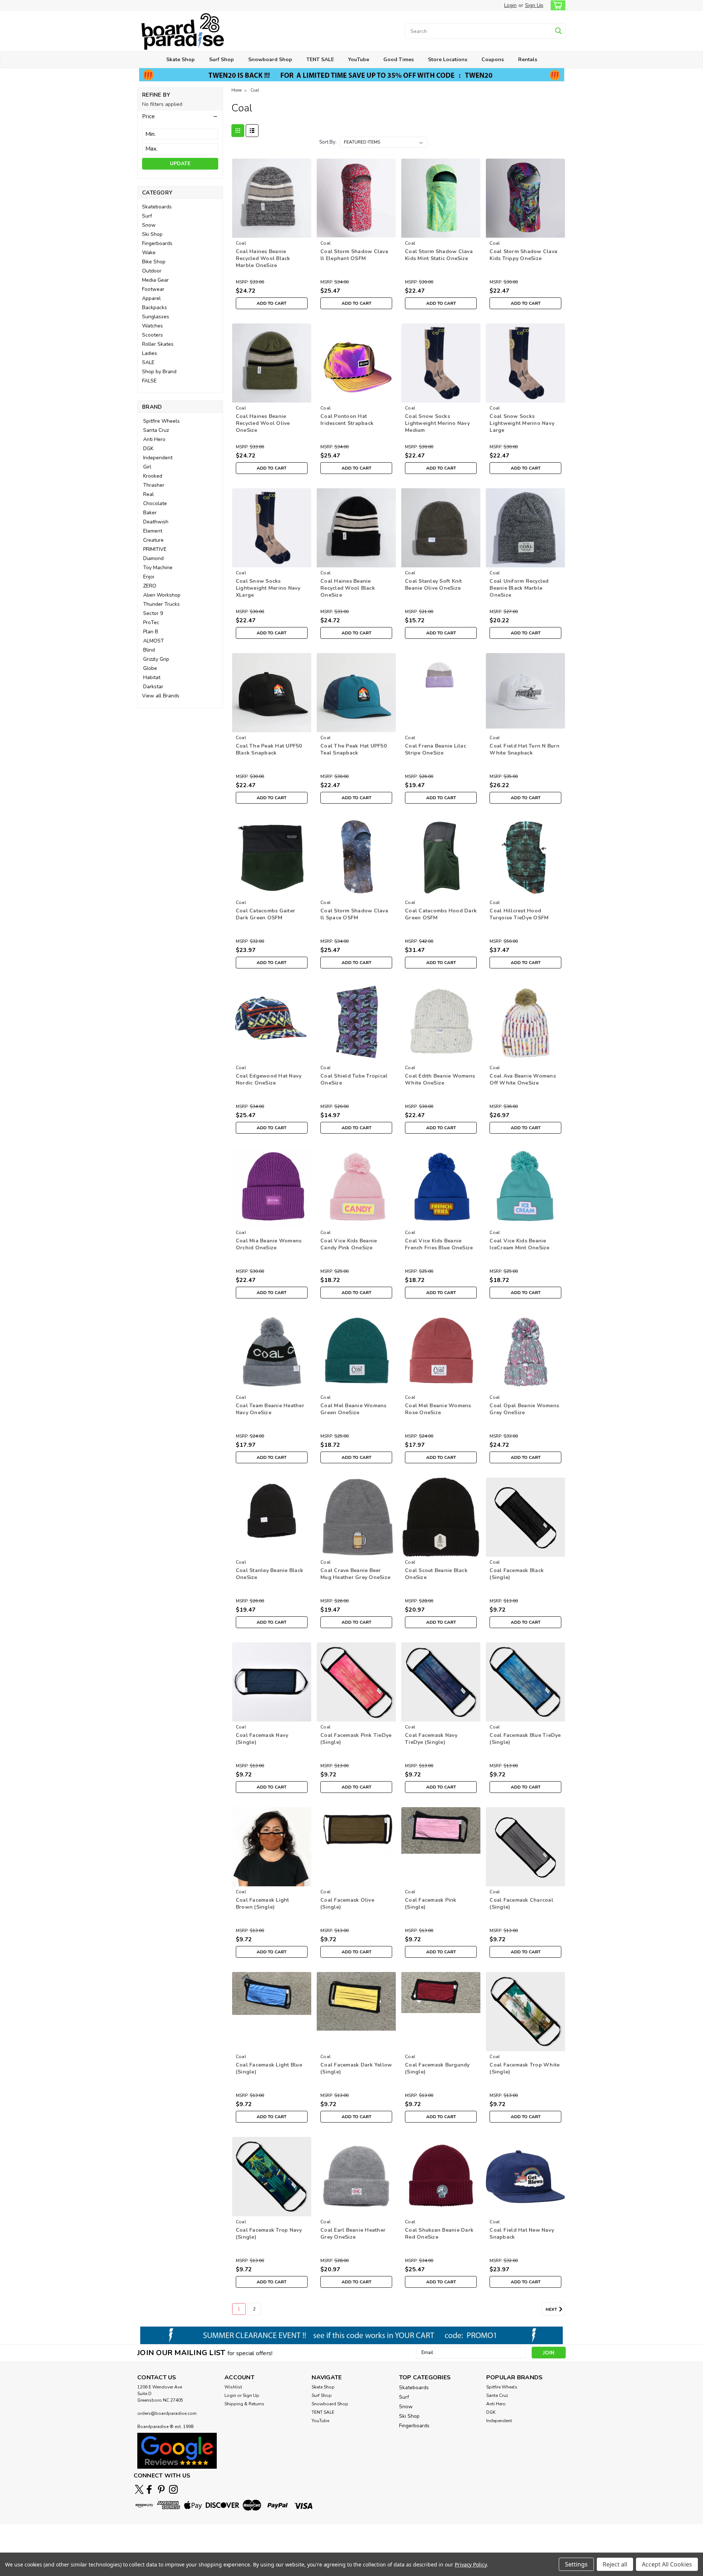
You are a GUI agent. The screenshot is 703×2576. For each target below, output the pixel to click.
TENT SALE (320, 60)
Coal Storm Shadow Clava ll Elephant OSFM (354, 255)
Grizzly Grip (156, 659)
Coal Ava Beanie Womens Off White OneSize (523, 1079)
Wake (149, 253)
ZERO (150, 586)
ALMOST (154, 641)
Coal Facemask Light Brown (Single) (263, 1904)
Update (180, 164)
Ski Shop (152, 234)
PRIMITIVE (155, 549)
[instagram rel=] (173, 2489)
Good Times (399, 60)
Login (510, 5)
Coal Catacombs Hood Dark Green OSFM (441, 914)
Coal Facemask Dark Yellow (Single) (356, 2068)
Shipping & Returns (244, 2404)
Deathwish (156, 522)
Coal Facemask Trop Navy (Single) (269, 2234)
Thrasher (154, 485)
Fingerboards (157, 243)
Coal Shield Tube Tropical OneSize (354, 1079)
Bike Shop (154, 262)
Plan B (151, 632)
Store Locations (448, 60)
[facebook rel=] (149, 2489)
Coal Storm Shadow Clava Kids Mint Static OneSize (439, 255)
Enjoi (149, 577)
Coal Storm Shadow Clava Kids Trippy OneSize (523, 255)
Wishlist (233, 2387)
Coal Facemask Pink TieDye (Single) (356, 1739)
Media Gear (155, 280)
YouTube (359, 60)
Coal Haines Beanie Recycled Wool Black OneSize (348, 588)
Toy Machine (158, 568)
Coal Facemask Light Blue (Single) (269, 2068)
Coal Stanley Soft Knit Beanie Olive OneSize (434, 585)
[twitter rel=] (139, 2489)
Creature (153, 540)
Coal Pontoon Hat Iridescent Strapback (347, 420)
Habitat (152, 677)
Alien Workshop (162, 595)
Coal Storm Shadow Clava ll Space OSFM (354, 914)
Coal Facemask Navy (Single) (262, 1739)
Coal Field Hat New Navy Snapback (522, 2234)
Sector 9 (153, 613)
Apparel (151, 298)
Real (148, 494)
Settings (576, 2564)
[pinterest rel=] (161, 2489)
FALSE (149, 381)
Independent (158, 458)
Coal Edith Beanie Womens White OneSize (440, 1079)
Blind (149, 650)
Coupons (493, 60)
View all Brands (161, 696)
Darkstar (153, 687)
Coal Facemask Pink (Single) (431, 1904)
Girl (147, 467)
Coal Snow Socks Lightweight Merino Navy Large (522, 423)
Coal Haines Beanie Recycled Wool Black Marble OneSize (263, 258)
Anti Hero (154, 439)
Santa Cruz (156, 430)
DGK (148, 449)
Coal (255, 90)
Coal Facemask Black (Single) (517, 1574)
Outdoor (152, 271)
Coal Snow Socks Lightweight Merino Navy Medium (437, 423)
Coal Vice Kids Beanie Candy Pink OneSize (349, 1244)
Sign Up (534, 5)
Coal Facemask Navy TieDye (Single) (431, 1739)
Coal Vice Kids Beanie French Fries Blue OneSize (439, 1244)
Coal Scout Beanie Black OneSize (436, 1574)
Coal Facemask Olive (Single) (347, 1904)
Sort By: (328, 142)
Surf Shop (222, 60)
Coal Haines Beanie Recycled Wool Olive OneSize (263, 423)
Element (153, 531)
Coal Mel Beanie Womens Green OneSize (354, 1409)
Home (237, 90)
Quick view (271, 232)
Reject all (615, 2564)
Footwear (153, 289)
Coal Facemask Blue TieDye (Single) (525, 1739)
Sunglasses (156, 317)
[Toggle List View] (252, 131)
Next (552, 2309)
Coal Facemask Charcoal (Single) (521, 1904)
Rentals (528, 60)
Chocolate (155, 503)
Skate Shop (181, 60)
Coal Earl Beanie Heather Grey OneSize (353, 2234)
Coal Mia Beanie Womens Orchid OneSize (269, 1244)
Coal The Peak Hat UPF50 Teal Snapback (354, 749)
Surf (147, 216)
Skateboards (157, 207)
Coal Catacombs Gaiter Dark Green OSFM (265, 914)
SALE (148, 362)
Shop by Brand (159, 372)
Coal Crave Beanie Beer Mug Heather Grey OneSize (355, 1574)
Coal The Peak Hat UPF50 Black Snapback (269, 749)
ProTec (151, 622)
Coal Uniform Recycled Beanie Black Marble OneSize (519, 588)
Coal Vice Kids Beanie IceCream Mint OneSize (519, 1244)
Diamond (153, 558)
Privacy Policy (471, 2564)
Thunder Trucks (161, 604)
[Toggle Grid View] (238, 131)
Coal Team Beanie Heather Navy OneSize (270, 1409)
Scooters (152, 335)
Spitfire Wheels (161, 421)
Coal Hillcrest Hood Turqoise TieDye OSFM (519, 914)
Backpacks (155, 307)
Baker (150, 513)
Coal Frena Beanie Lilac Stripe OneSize (436, 749)
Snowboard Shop (270, 60)
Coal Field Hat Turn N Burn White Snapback (525, 749)
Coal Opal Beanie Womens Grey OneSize (524, 1409)
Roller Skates (158, 344)
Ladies (150, 353)
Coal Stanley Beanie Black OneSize (269, 1574)
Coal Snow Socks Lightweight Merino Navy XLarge (268, 588)
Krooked (153, 476)
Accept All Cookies (667, 2564)
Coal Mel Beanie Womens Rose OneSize (438, 1409)
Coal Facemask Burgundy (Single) (437, 2068)
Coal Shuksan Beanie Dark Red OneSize (439, 2234)
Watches (152, 326)
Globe (150, 668)
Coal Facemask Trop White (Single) (525, 2068)
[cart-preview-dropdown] (556, 5)
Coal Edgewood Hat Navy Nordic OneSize (269, 1079)
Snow (149, 225)
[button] (180, 116)
